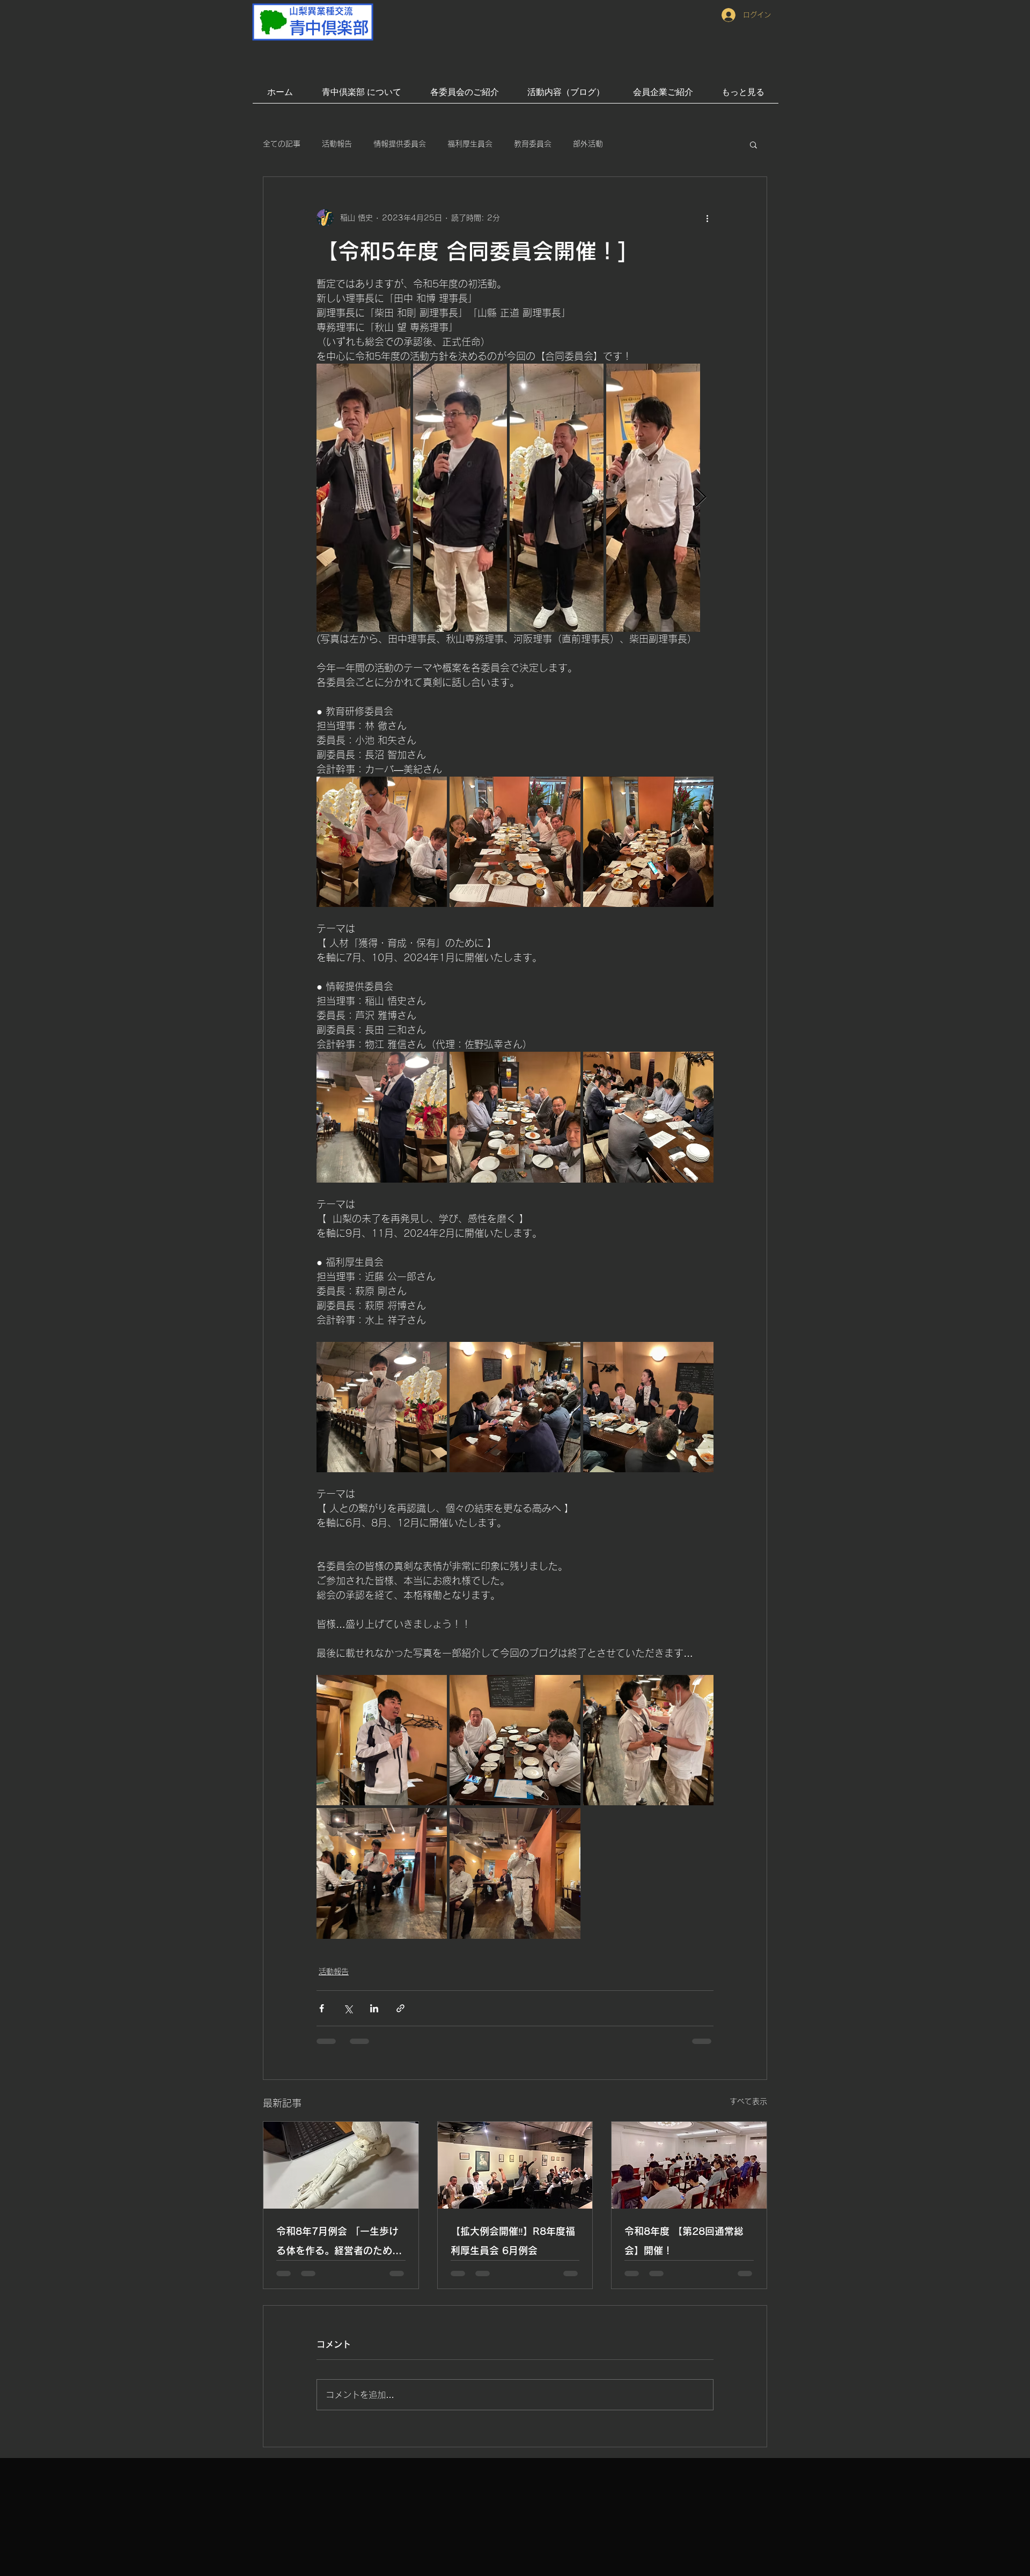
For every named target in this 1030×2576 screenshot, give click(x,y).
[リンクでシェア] (400, 2008)
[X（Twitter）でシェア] (348, 2008)
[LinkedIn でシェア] (374, 2008)
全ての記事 (282, 144)
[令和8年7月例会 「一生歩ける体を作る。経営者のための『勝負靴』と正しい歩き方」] (341, 2165)
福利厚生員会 (470, 144)
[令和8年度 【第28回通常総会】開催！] (689, 2165)
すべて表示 (748, 2101)
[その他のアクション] (707, 218)
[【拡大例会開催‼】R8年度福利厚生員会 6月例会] (515, 2165)
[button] (753, 144)
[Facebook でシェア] (322, 2008)
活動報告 (337, 144)
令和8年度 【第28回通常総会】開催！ (684, 2241)
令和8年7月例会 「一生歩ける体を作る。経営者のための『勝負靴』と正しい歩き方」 (339, 2243)
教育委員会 (533, 144)
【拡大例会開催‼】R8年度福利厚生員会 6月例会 (513, 2241)
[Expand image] (363, 498)
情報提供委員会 (400, 144)
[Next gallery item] (701, 498)
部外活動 (588, 144)
